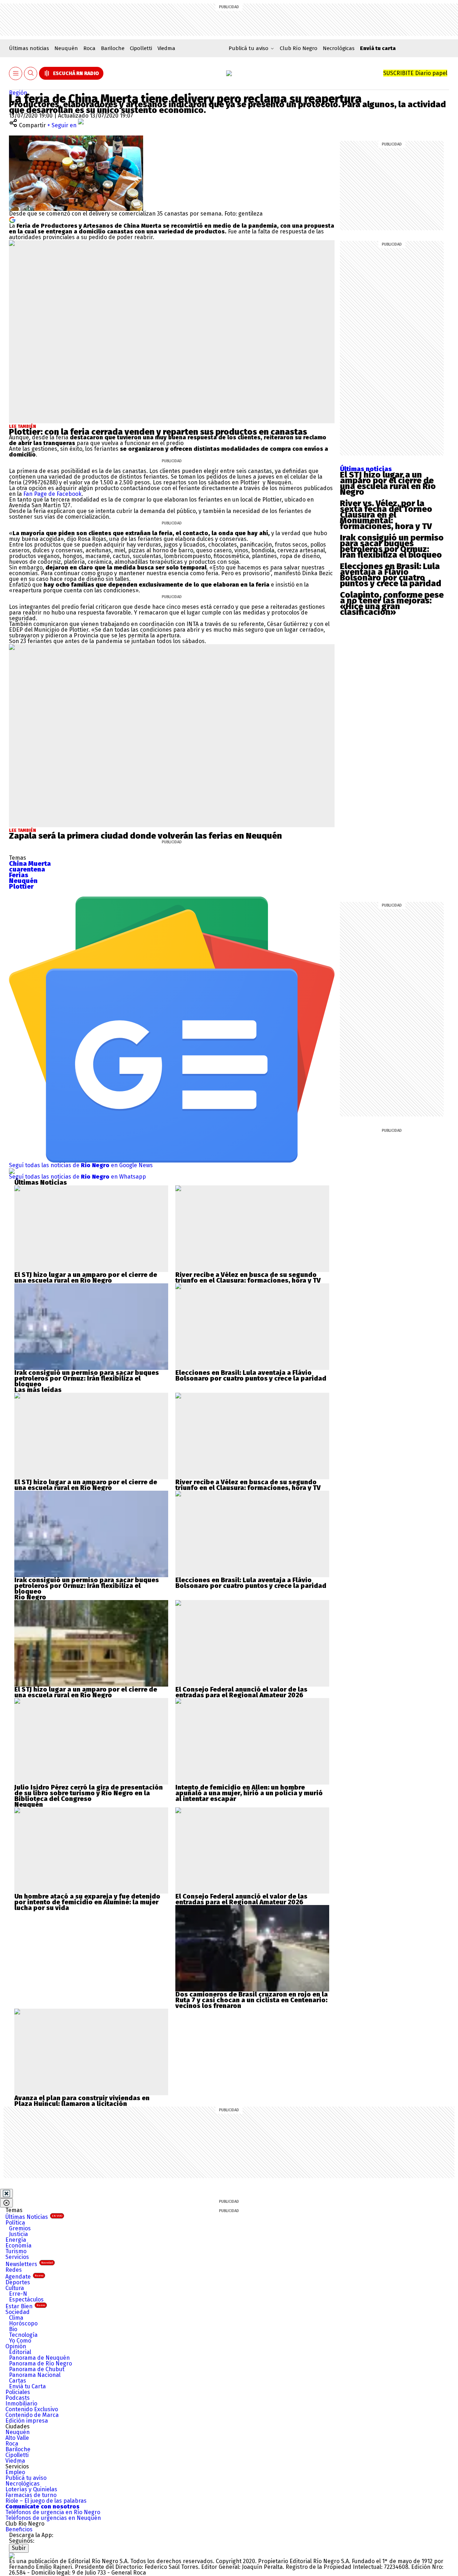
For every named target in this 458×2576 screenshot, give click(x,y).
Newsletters (29, 2264)
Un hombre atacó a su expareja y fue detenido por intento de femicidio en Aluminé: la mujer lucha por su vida (87, 1902)
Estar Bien (25, 2306)
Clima (16, 2318)
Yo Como (20, 2341)
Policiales (18, 2392)
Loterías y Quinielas (31, 2489)
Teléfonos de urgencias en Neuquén (53, 2518)
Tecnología (23, 2335)
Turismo (16, 2251)
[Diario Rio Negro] (12, 2555)
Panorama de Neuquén (39, 2358)
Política (15, 2223)
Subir (19, 2548)
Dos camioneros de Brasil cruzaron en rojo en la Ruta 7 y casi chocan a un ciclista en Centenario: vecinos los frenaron (252, 2000)
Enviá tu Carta (27, 2386)
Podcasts (18, 2398)
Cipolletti (141, 48)
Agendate (24, 2277)
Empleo (15, 2472)
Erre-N (18, 2294)
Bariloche (113, 48)
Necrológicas (339, 48)
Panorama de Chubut (37, 2369)
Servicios (17, 2257)
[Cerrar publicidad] (6, 2193)
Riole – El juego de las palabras (46, 2501)
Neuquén (66, 48)
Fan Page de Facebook (52, 494)
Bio (13, 2329)
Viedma (166, 48)
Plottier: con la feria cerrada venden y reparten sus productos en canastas (158, 432)
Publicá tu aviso (26, 2478)
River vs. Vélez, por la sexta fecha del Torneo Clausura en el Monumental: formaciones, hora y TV (386, 515)
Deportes (18, 2282)
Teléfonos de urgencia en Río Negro (53, 2512)
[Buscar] (31, 73)
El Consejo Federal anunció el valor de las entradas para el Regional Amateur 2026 (241, 1692)
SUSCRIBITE (415, 73)
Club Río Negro (299, 48)
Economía (18, 2246)
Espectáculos (26, 2299)
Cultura (15, 2288)
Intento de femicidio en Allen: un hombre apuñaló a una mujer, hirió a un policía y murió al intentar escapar (249, 1793)
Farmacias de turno (31, 2495)
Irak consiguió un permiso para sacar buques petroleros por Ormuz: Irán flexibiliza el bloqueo (392, 546)
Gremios (20, 2228)
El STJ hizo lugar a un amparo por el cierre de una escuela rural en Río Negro (388, 483)
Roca (89, 48)
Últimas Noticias (34, 2217)
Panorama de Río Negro (40, 2363)
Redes (14, 2270)
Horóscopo (23, 2323)
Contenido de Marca (32, 2415)
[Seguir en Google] (12, 219)
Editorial (20, 2352)
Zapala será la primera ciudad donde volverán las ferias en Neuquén (145, 836)
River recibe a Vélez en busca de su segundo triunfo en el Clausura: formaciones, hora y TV (248, 1278)
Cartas (18, 2381)
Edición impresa (27, 2421)
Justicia (18, 2234)
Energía (16, 2240)
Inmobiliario (21, 2404)
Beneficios (19, 2529)
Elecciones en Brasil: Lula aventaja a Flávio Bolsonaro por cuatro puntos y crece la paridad (391, 575)
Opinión (16, 2346)
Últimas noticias (29, 48)
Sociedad (18, 2312)
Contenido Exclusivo (32, 2409)
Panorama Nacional (35, 2375)
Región (18, 93)
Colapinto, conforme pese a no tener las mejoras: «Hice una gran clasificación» (392, 603)
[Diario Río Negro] (229, 73)
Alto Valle (17, 2438)
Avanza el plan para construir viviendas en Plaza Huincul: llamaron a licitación (82, 2101)
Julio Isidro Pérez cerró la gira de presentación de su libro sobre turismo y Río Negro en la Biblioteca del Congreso (89, 1793)
